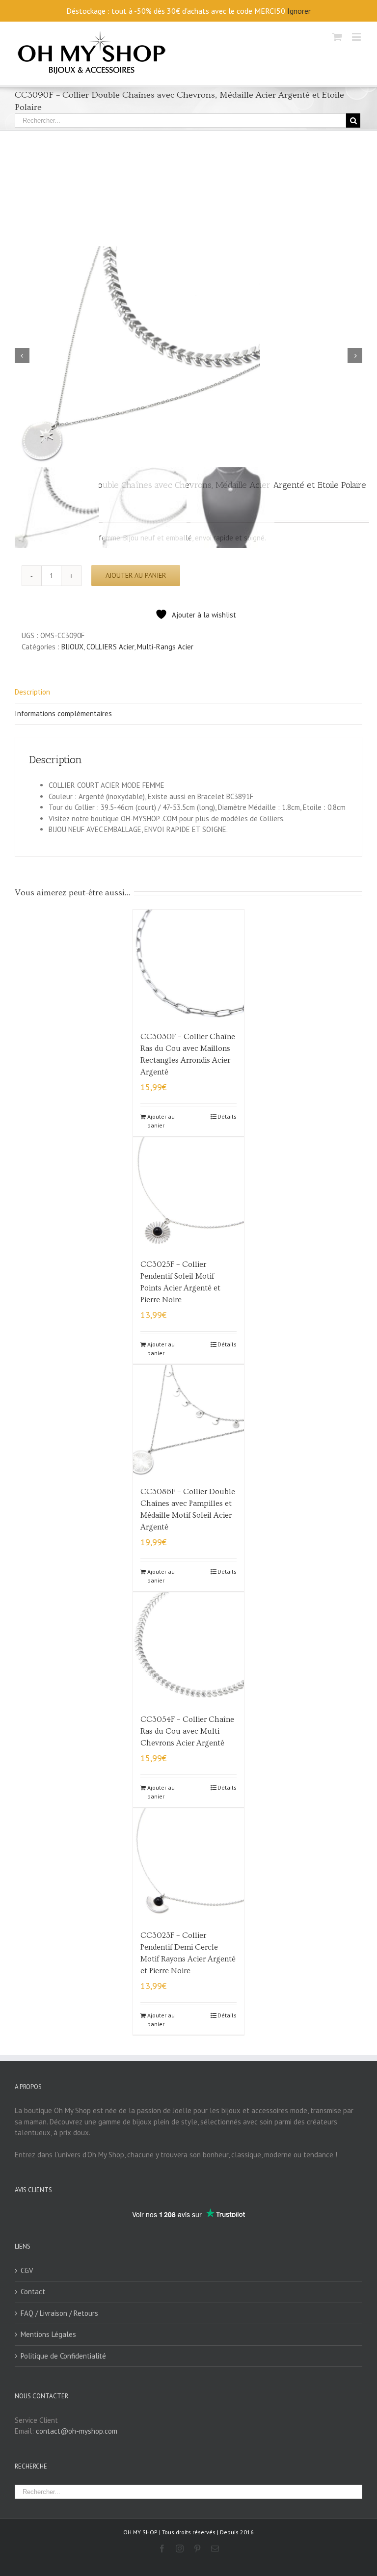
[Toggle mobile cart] (337, 37)
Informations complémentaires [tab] (63, 713)
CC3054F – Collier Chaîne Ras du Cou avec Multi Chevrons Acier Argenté (187, 1731)
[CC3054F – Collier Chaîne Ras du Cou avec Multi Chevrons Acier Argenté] (189, 1648)
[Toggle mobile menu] (357, 37)
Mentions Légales (48, 2334)
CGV (27, 2270)
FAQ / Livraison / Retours (59, 2313)
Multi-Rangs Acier (165, 647)
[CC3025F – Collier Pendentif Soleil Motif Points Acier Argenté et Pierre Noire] (189, 1193)
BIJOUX (72, 647)
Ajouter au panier (136, 575)
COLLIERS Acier (110, 647)
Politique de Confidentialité (63, 2356)
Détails (227, 1116)
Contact (33, 2292)
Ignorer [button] (299, 11)
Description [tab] (32, 692)
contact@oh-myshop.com (77, 2431)
